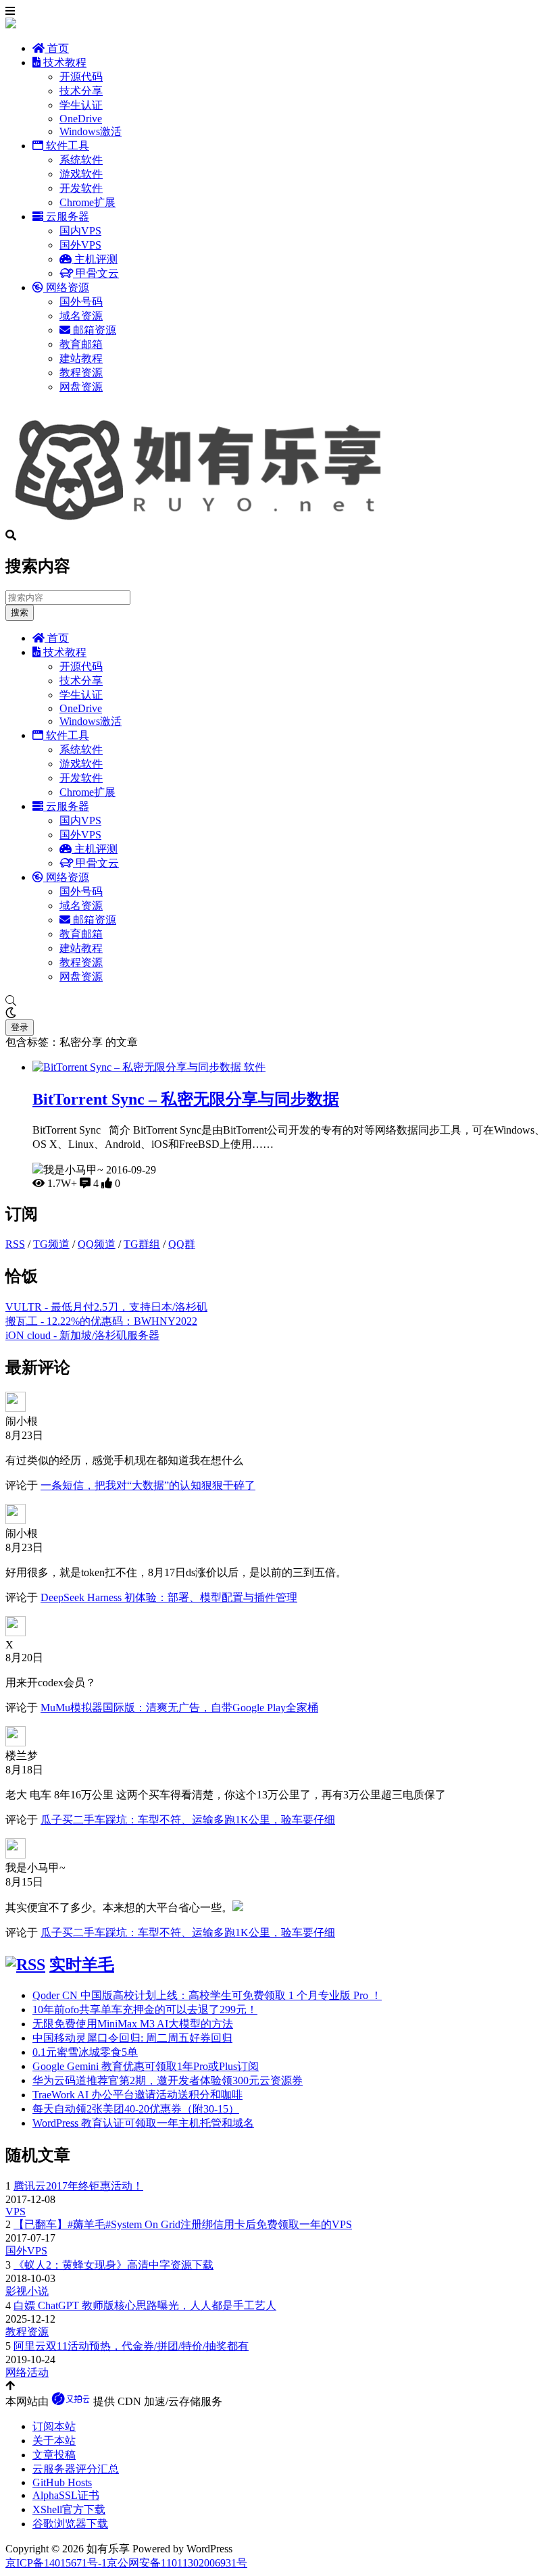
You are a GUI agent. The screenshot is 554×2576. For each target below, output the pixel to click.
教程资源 (81, 373)
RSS (15, 1244)
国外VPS (80, 245)
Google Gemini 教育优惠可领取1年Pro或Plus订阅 (146, 2066)
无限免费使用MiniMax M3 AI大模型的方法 (133, 2024)
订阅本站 (54, 2426)
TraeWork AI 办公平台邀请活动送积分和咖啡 (137, 2095)
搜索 (20, 612)
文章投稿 (54, 2455)
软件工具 (66, 146)
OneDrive (81, 119)
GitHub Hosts (62, 2482)
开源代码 (81, 77)
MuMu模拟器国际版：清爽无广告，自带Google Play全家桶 (179, 1708)
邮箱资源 (93, 330)
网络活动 (27, 2372)
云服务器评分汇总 (76, 2469)
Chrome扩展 (87, 202)
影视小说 (27, 2291)
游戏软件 (81, 174)
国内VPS (80, 231)
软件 (255, 1067)
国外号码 (81, 302)
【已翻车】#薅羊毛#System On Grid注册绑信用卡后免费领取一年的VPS (183, 2224)
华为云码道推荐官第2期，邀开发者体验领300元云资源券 (168, 2080)
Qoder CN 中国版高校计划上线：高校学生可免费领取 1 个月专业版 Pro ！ (207, 1995)
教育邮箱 (81, 344)
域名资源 (81, 316)
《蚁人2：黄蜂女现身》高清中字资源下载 (114, 2265)
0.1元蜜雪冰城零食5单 (85, 2052)
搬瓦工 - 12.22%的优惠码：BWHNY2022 (101, 1321)
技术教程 (64, 62)
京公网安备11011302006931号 (177, 2563)
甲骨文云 (96, 273)
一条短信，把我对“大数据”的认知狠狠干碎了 (148, 1485)
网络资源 (66, 287)
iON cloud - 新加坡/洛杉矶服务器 (82, 1335)
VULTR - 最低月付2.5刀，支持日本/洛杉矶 (106, 1307)
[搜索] (277, 1001)
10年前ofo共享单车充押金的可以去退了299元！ (145, 2010)
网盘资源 (81, 387)
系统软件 (81, 160)
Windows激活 (91, 131)
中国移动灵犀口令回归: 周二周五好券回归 (132, 2038)
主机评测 (95, 259)
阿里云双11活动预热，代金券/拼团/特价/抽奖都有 (131, 2346)
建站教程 (81, 358)
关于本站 (54, 2441)
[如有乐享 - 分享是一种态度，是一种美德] (205, 523)
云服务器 (66, 217)
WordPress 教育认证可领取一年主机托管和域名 (143, 2123)
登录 (20, 1027)
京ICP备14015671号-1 (56, 2563)
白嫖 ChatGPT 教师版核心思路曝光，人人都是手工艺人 (145, 2305)
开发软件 (81, 188)
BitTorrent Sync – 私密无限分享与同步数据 (186, 1099)
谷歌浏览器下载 (70, 2524)
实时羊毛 (82, 1965)
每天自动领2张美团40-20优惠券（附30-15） (136, 2109)
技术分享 (81, 91)
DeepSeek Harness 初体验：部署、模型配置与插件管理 (169, 1597)
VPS (16, 2212)
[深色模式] (277, 1013)
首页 (57, 48)
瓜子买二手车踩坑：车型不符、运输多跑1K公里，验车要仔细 (188, 1820)
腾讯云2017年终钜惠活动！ (78, 2186)
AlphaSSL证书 (66, 2495)
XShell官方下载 (69, 2509)
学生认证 (81, 105)
